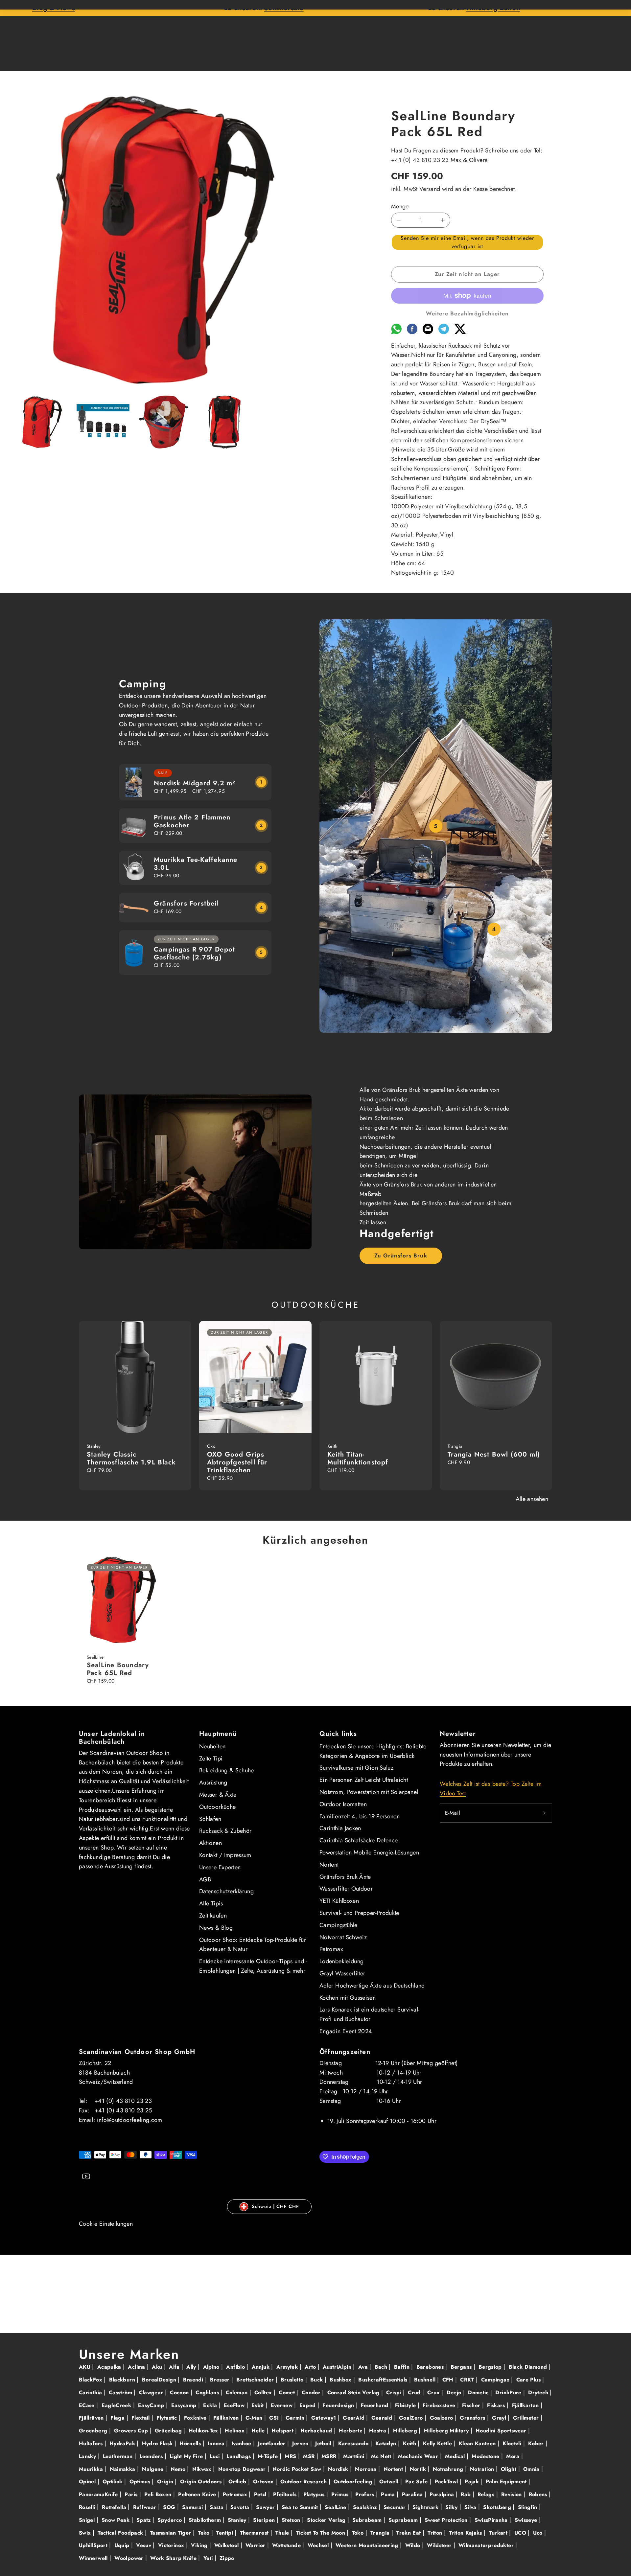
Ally (192, 2367)
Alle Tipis (211, 1903)
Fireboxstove (440, 2405)
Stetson (292, 2520)
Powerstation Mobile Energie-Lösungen (369, 1852)
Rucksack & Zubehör (225, 1831)
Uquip (123, 2545)
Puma (389, 2494)
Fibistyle (406, 2405)
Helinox (235, 2431)
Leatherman (119, 2456)
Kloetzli (513, 2443)
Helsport (283, 2431)
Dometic (479, 2392)
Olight (510, 2469)
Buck (317, 2380)
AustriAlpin (338, 2367)
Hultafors (92, 2443)
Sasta (217, 2507)
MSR (310, 2456)
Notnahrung (449, 2469)
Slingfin (528, 2507)
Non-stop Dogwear (243, 2469)
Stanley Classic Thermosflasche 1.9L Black (131, 1458)
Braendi (194, 2380)
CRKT (468, 2380)
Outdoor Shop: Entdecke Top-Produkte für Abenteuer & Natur (253, 1945)
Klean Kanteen (478, 2443)
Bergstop (491, 2367)
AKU (85, 2367)
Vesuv (144, 2545)
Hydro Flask (158, 2443)
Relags (487, 2494)
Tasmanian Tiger (171, 2533)
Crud (415, 2392)
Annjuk (262, 2367)
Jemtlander (273, 2443)
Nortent (329, 1865)
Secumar (396, 2507)
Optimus (141, 2482)
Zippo (227, 2558)
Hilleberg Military (447, 2431)
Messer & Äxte (218, 1795)
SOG (170, 2507)
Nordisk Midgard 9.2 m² (195, 783)
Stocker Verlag (327, 2520)
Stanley (238, 2520)
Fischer (472, 2405)
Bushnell (426, 2380)
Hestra (379, 2431)
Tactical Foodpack (121, 2533)
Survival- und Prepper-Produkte (359, 1913)
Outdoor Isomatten (343, 1804)
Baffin (403, 2367)
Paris (132, 2494)
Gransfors (473, 2418)
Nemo (179, 2469)
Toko (359, 2533)
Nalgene (154, 2469)
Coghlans (208, 2392)
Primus (341, 2494)
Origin (166, 2482)
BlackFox (91, 2380)
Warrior (256, 2545)
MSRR (330, 2456)
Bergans (462, 2367)
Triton (436, 2533)
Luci (216, 2456)
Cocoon (180, 2392)
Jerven (301, 2443)
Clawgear (152, 2392)
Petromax (331, 1949)
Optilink (113, 2482)
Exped (308, 2405)
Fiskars (497, 2405)
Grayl (500, 2418)
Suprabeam (404, 2520)
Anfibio (236, 2367)
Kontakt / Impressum (225, 1855)
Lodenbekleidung (341, 1961)
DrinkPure (509, 2392)
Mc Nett (382, 2456)
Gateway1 (325, 2418)
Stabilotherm (206, 2520)
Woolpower (130, 2558)
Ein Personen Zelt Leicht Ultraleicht (364, 1780)
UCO (521, 2533)
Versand (430, 189)
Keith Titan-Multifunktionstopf (358, 1458)
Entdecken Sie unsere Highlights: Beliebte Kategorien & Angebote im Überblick (373, 1751)
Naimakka (123, 2469)
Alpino (212, 2367)
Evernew (283, 2405)
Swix (86, 2533)
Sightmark (426, 2507)
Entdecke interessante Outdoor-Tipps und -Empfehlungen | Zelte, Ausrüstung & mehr (253, 1966)
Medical (456, 2456)
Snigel (88, 2520)
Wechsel (319, 2545)
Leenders (152, 2456)
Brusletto (293, 2380)
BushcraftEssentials (384, 2380)
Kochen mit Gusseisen (348, 1998)
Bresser (221, 2380)
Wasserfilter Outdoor (346, 1889)
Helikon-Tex (204, 2431)
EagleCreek (117, 2405)
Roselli (88, 2507)
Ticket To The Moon (322, 2533)
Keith (410, 2443)
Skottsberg (498, 2507)
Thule (283, 2533)
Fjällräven (92, 2418)
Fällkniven (227, 2418)
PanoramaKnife (99, 2494)
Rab (467, 2494)
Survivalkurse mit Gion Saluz (356, 1768)
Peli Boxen (159, 2494)
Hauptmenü (218, 1734)
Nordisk (339, 2469)
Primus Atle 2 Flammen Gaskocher (192, 821)
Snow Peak (117, 2520)
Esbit (258, 2405)
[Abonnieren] (545, 1813)
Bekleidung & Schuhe (227, 1770)
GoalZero (412, 2418)
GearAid (354, 2418)
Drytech (539, 2392)
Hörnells (191, 2443)
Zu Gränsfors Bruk (401, 1255)
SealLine (336, 2507)
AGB (205, 1879)
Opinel (88, 2482)
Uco (539, 2533)
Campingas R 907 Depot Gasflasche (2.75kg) (194, 953)
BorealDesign (160, 2380)
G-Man (255, 2418)
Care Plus (529, 2380)
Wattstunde (287, 2545)
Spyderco (170, 2520)
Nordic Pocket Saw (298, 2469)
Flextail (141, 2418)
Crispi (395, 2392)
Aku (158, 2367)
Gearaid (383, 2418)
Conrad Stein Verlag (354, 2392)
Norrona (367, 2469)
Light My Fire (187, 2456)
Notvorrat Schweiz (343, 1937)
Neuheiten (212, 1746)
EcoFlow (235, 2405)
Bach (382, 2367)
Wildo (414, 2545)
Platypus (315, 2494)
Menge (400, 206)
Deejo (455, 2392)
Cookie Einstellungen (106, 2224)
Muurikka (92, 2469)
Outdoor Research (304, 2482)
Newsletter (458, 1734)
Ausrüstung (213, 1782)
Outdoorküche (217, 1807)
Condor (312, 2392)
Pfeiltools (286, 2494)
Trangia (381, 2533)
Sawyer (266, 2507)
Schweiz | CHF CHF (275, 2206)
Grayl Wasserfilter (342, 1973)
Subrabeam (368, 2520)
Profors (366, 2494)
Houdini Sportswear (502, 2431)
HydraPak (123, 2443)
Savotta (241, 2507)
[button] (467, 242)
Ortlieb (238, 2482)
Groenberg (94, 2431)
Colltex (264, 2392)
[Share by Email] (428, 332)
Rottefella (115, 2507)
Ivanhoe (242, 2443)
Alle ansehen (532, 1499)
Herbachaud (317, 2431)
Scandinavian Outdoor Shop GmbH (137, 2052)
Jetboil (324, 2443)
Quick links (338, 1734)
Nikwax (203, 2469)
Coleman (238, 2392)
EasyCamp (152, 2405)
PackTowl (447, 2482)
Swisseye (527, 2520)
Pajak (473, 2482)
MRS (291, 2456)
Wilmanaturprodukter (487, 2545)
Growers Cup (132, 2431)
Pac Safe (417, 2482)
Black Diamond (529, 2367)
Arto (311, 2367)
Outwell (390, 2482)
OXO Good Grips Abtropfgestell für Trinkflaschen (237, 1462)
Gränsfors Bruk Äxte (345, 1877)
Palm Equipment (507, 2482)
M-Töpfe (269, 2456)
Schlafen (210, 1819)
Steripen (265, 2520)
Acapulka (110, 2367)
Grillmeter (527, 2418)
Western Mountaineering (368, 2545)
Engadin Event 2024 (346, 2031)
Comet (288, 2392)
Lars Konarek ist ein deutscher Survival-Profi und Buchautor (369, 2014)
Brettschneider (256, 2380)
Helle (259, 2431)
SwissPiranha (492, 2520)
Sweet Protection (447, 2520)
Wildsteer (440, 2545)
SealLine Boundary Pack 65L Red (118, 1669)
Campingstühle (339, 1925)
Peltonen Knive (198, 2494)
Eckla (211, 2405)
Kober (537, 2443)
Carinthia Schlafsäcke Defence (359, 1840)
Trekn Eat (409, 2533)
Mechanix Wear (419, 2456)
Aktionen (210, 1843)
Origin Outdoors (202, 2482)
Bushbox (341, 2380)
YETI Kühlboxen (339, 1901)
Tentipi (225, 2533)
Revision (512, 2494)
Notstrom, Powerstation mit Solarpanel (369, 1792)
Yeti (209, 2558)
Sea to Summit (301, 2507)
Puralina (413, 2494)
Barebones (431, 2367)
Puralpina (443, 2494)
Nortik (419, 2469)
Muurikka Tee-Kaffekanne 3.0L (196, 864)
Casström (121, 2392)
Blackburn (123, 2380)
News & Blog (216, 1928)
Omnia (532, 2469)
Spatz (144, 2520)
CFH (449, 2380)
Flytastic (168, 2418)
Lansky (88, 2456)
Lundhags (239, 2456)
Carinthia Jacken (340, 1828)
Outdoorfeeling (354, 2482)
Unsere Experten (220, 1867)
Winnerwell (94, 2558)
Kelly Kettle (438, 2443)
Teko (205, 2533)
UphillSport (94, 2545)
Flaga (118, 2418)
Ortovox (264, 2482)
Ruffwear (146, 2507)
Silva (471, 2507)
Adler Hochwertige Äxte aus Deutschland (372, 1986)
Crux (434, 2392)
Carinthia (91, 2392)
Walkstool (227, 2545)
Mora (514, 2456)
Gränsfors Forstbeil (186, 903)
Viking (200, 2545)
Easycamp (185, 2405)
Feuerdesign (339, 2405)
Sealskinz (366, 2507)
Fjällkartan (526, 2405)
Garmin (296, 2418)
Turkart (499, 2533)
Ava (364, 2367)
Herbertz (351, 2431)
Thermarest (255, 2533)
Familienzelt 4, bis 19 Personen (360, 1816)
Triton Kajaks (466, 2533)
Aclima (137, 2367)
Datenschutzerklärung (226, 1891)
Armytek (288, 2367)
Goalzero (442, 2418)
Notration (483, 2469)
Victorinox (172, 2545)
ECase (88, 2405)
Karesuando (354, 2443)
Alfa (175, 2367)
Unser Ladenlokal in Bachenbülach (112, 1738)
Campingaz (496, 2380)
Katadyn (387, 2443)
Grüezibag (169, 2431)
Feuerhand (375, 2405)
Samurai (193, 2507)
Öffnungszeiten (345, 2052)
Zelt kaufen (213, 1916)
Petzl (261, 2494)
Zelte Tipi (211, 1759)
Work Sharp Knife (174, 2558)
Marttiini (355, 2456)
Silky (452, 2507)
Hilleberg (406, 2431)
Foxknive (196, 2418)
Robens (539, 2494)
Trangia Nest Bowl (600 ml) (494, 1454)
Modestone (486, 2456)
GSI (275, 2418)
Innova (217, 2443)
